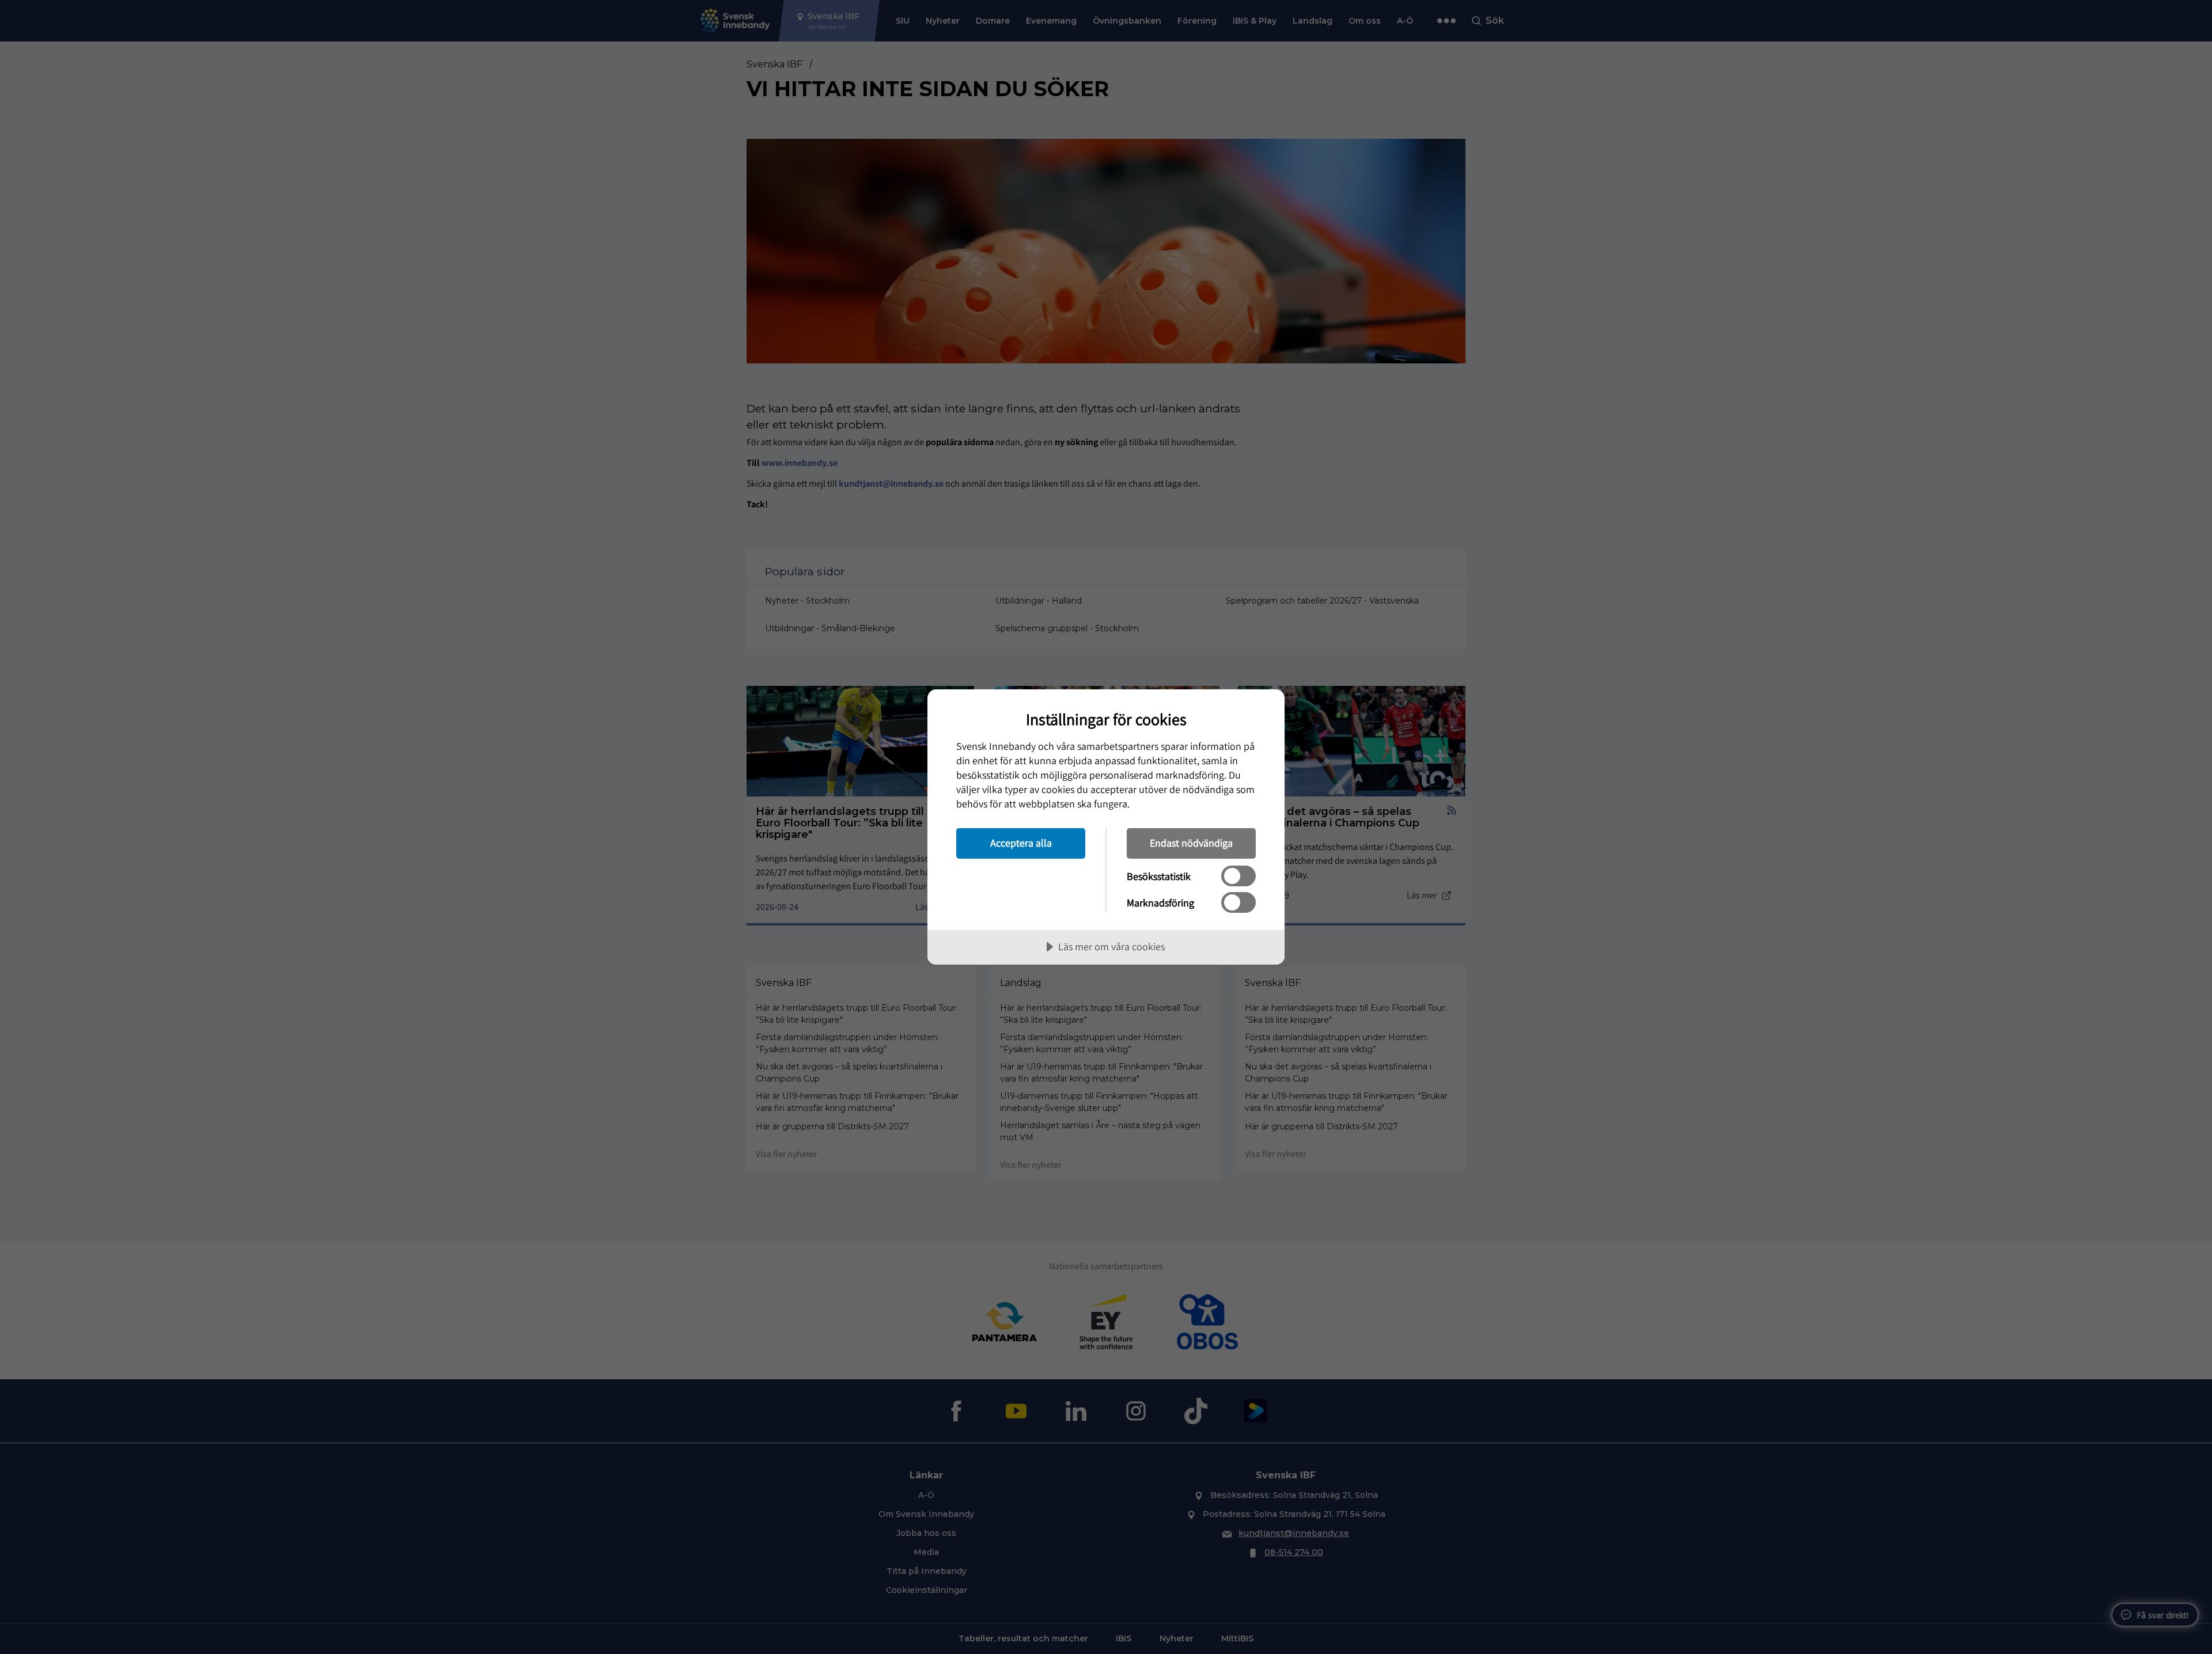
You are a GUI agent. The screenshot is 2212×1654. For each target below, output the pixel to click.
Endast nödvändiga (1191, 843)
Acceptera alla (1021, 843)
